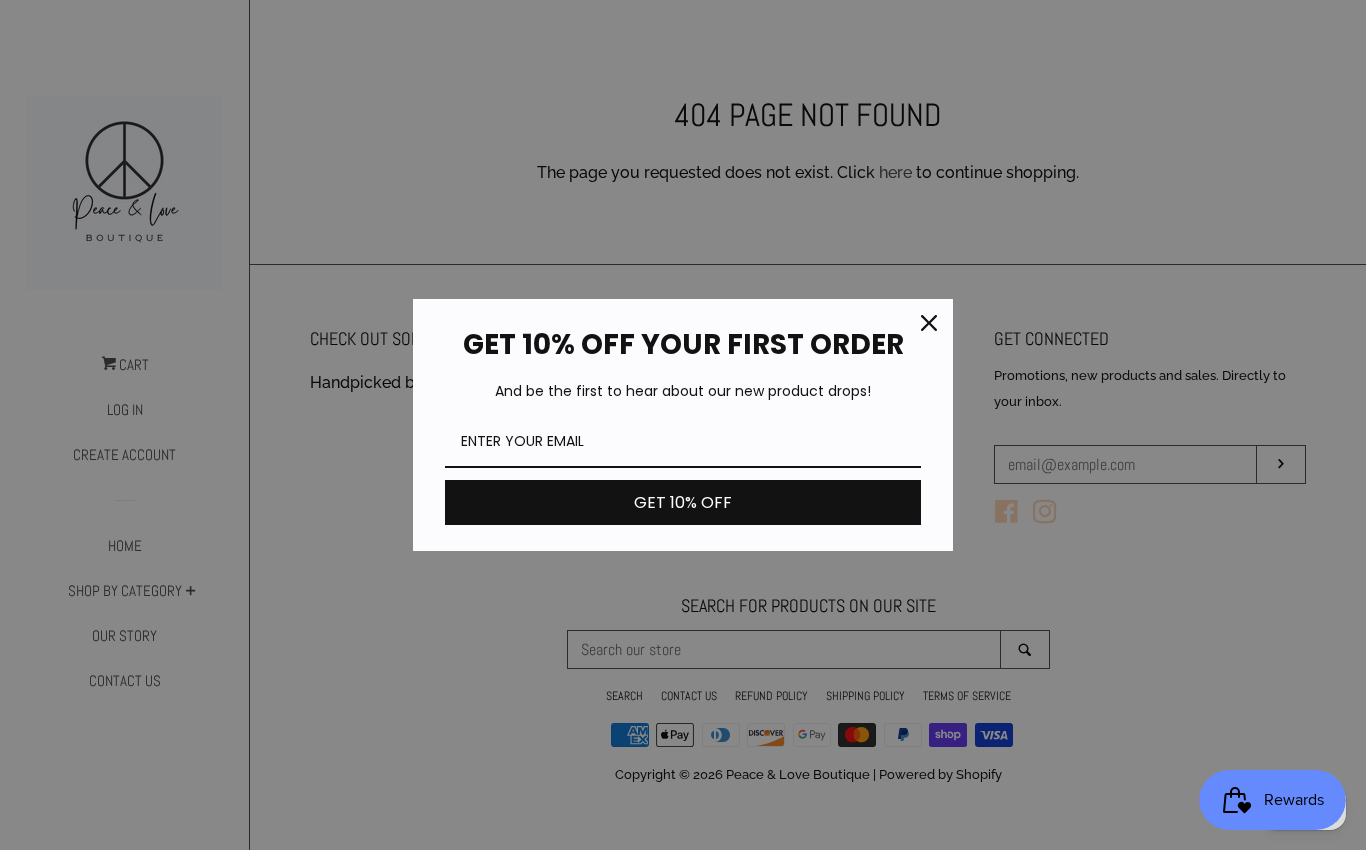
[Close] (929, 323)
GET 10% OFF (683, 502)
